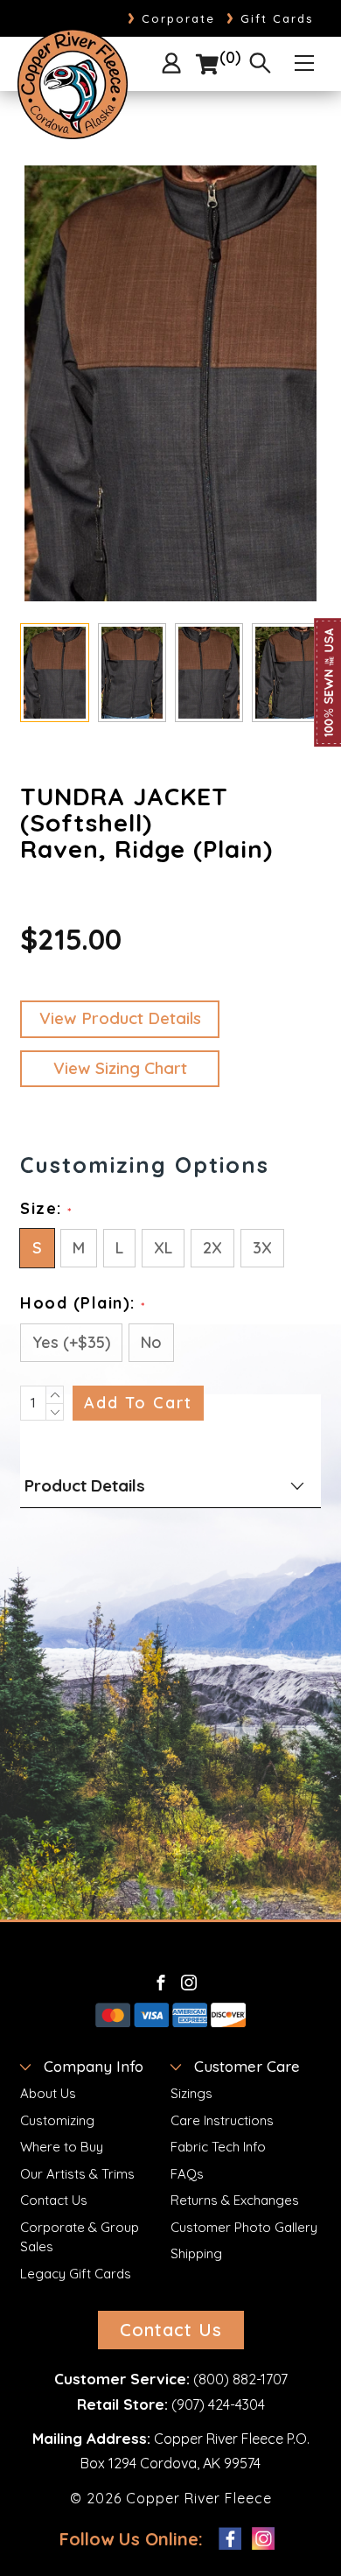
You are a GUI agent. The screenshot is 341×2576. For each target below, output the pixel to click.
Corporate (171, 18)
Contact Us (54, 2200)
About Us (48, 2093)
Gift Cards (270, 18)
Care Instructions (222, 2120)
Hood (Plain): (83, 1303)
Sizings (191, 2093)
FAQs (187, 2174)
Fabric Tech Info (218, 2147)
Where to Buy (62, 2147)
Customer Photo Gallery (244, 2227)
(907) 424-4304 (218, 2404)
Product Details (85, 1485)
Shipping (196, 2253)
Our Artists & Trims (77, 2174)
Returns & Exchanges (235, 2200)
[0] (207, 65)
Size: (46, 1208)
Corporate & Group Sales (80, 2237)
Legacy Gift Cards (76, 2274)
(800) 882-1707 (240, 2379)
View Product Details (120, 1018)
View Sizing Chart (120, 1068)
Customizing (57, 2120)
